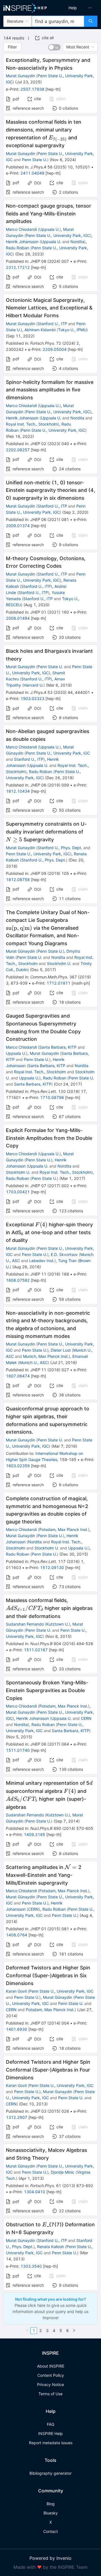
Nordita (77, 242)
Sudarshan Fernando (25, 1624)
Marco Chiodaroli (21, 229)
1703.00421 (18, 1192)
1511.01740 (18, 1750)
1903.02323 (32, 698)
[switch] (54, 47)
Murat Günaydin (20, 951)
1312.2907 (17, 2117)
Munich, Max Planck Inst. (46, 1356)
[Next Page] (74, 2331)
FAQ (51, 2424)
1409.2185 (35, 1834)
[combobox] (58, 21)
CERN (86, 1718)
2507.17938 (32, 89)
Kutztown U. (58, 1624)
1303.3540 (31, 2266)
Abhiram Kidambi (40, 330)
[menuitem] (73, 8)
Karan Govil (16, 1991)
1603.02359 (18, 1466)
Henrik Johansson (22, 242)
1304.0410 (35, 2192)
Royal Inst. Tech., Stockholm (32, 424)
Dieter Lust (61, 1350)
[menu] (77, 8)
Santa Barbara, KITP (58, 1047)
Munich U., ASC (34, 1362)
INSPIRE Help (50, 2433)
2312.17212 (18, 267)
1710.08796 (52, 1097)
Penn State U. (35, 160)
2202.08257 (18, 450)
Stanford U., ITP (52, 324)
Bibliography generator (50, 2473)
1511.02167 (36, 1650)
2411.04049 (32, 173)
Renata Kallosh (50, 2247)
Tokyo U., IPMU (72, 330)
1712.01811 (58, 983)
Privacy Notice (50, 2384)
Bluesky (51, 2513)
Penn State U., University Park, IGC (58, 235)
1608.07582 (18, 1280)
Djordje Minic (63, 2172)
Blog (51, 2504)
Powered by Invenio (50, 2558)
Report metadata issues (51, 2443)
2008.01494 (18, 618)
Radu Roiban (18, 248)
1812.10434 (18, 791)
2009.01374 (18, 526)
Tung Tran (67, 1261)
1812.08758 (18, 880)
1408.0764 (17, 1935)
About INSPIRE (51, 2366)
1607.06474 (18, 1376)
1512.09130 (52, 1568)
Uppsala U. (49, 229)
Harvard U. (34, 685)
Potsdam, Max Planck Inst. (64, 1529)
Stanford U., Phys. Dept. (60, 848)
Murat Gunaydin (20, 76)
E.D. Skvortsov (64, 1254)
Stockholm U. (59, 963)
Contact (50, 2531)
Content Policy (51, 2375)
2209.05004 (55, 349)
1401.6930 (17, 2029)
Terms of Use (50, 2394)
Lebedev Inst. (42, 1261)
